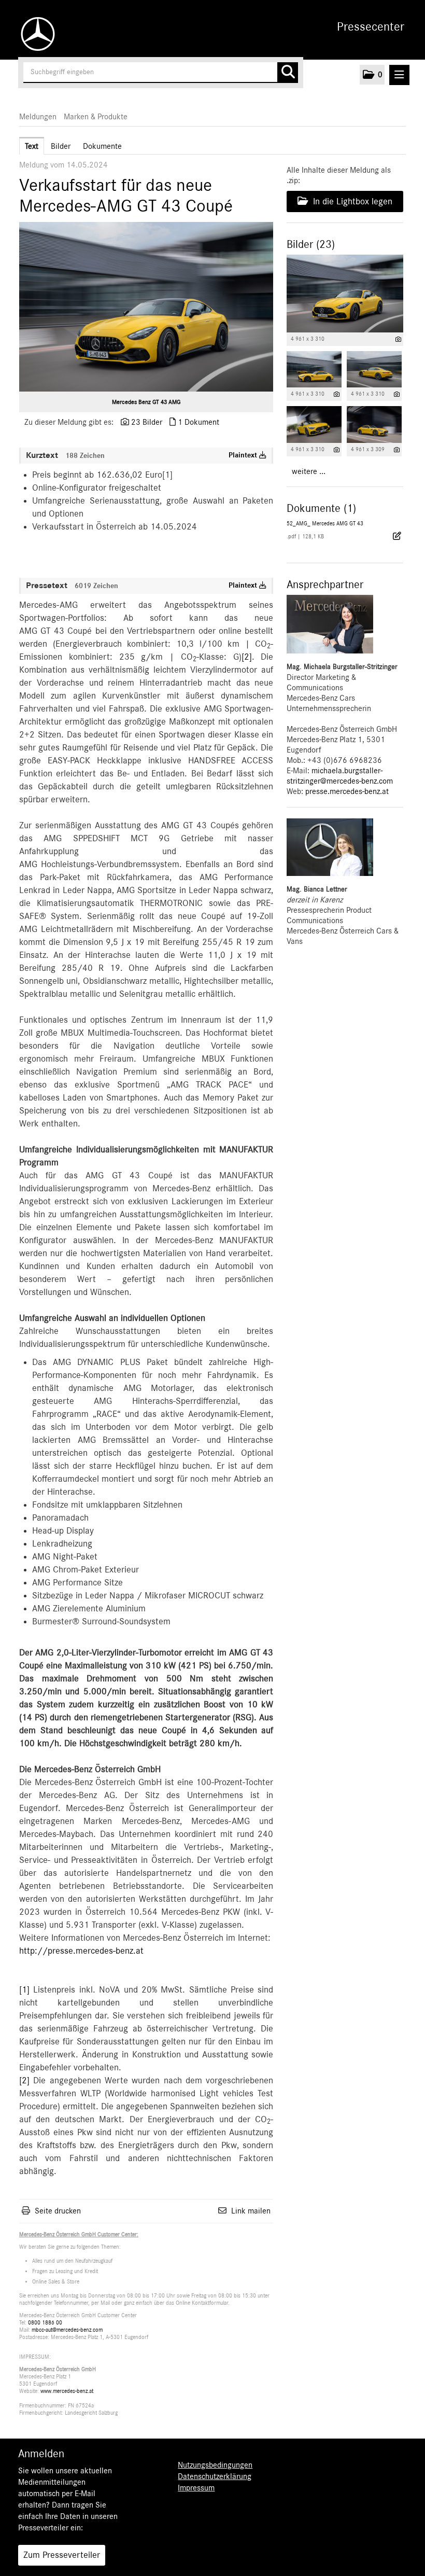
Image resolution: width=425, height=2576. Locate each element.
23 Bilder (147, 422)
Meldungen (38, 117)
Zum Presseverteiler (62, 2555)
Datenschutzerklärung (215, 2476)
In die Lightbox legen (351, 202)
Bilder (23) (311, 244)
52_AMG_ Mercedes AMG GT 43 (325, 524)
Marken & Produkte (96, 117)
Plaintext (244, 455)
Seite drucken (58, 2211)
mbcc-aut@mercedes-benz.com (67, 2330)
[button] (372, 75)
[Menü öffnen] (399, 75)
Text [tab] (32, 146)
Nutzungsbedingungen (215, 2465)
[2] (247, 657)
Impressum (196, 2488)
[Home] (35, 34)
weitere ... (309, 471)
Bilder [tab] (61, 146)
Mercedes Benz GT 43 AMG (146, 402)
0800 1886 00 (45, 2323)
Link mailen (251, 2211)
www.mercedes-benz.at (67, 2391)
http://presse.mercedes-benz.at (81, 1951)
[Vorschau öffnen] (146, 307)
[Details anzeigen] (398, 339)
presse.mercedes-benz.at (347, 791)
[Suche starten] (288, 73)
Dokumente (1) (321, 508)
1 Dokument (199, 422)
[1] (24, 1990)
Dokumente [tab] (102, 146)
